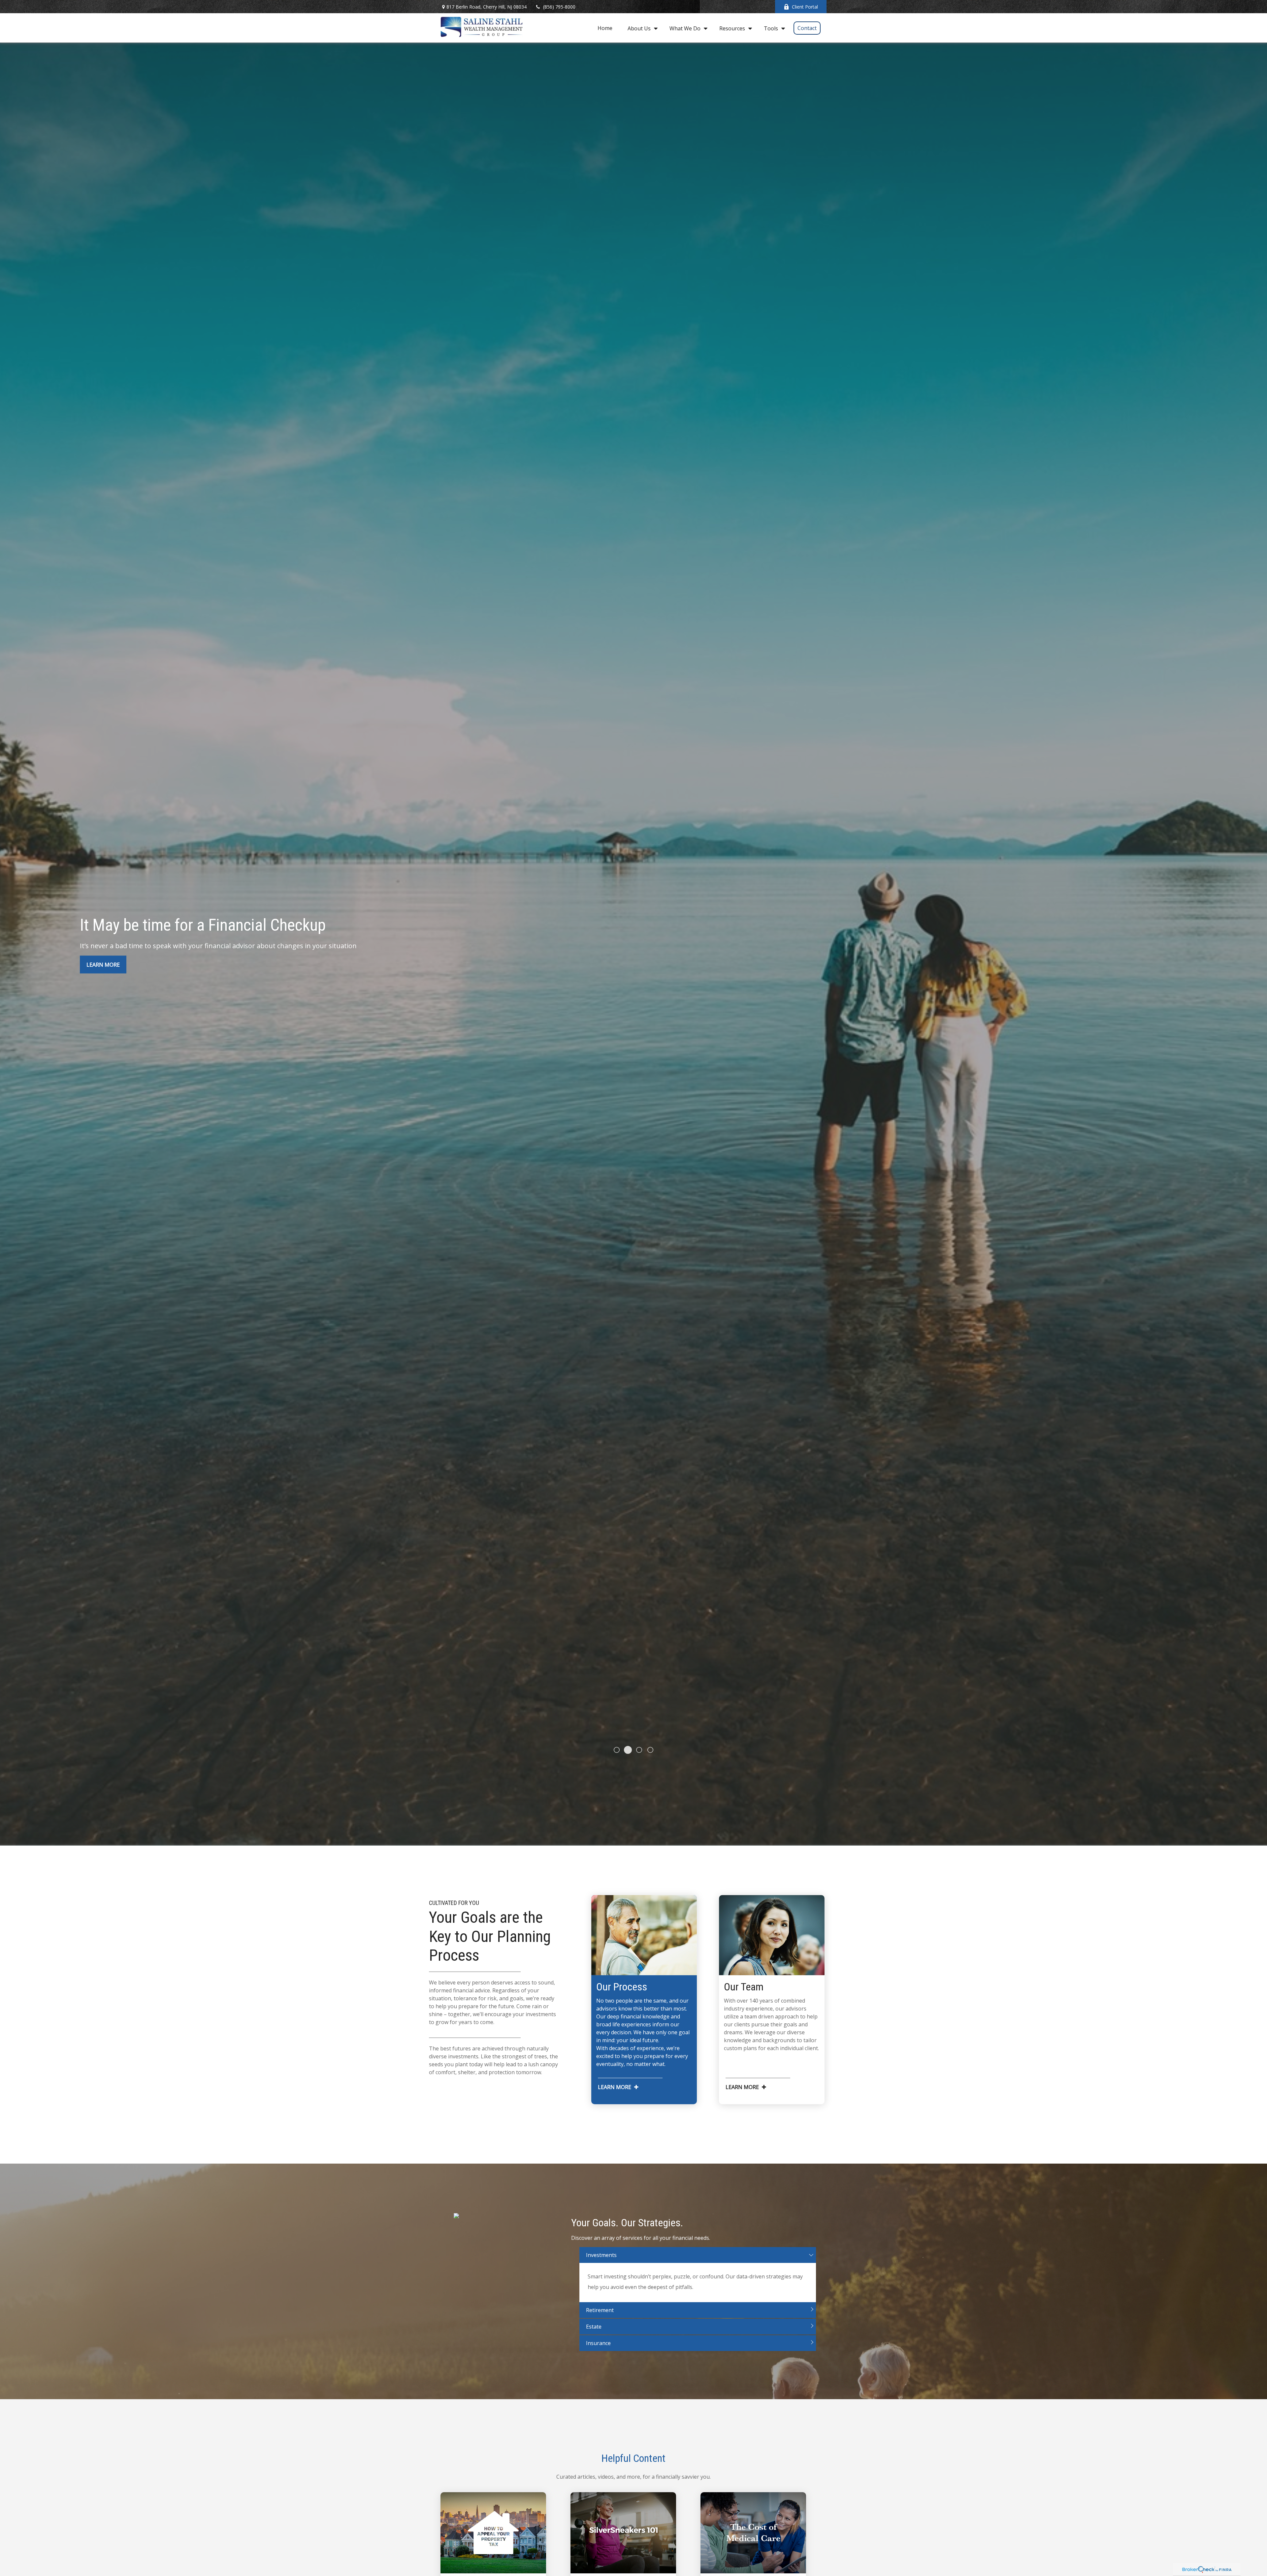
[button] (605, 28)
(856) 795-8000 (559, 7)
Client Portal (805, 7)
